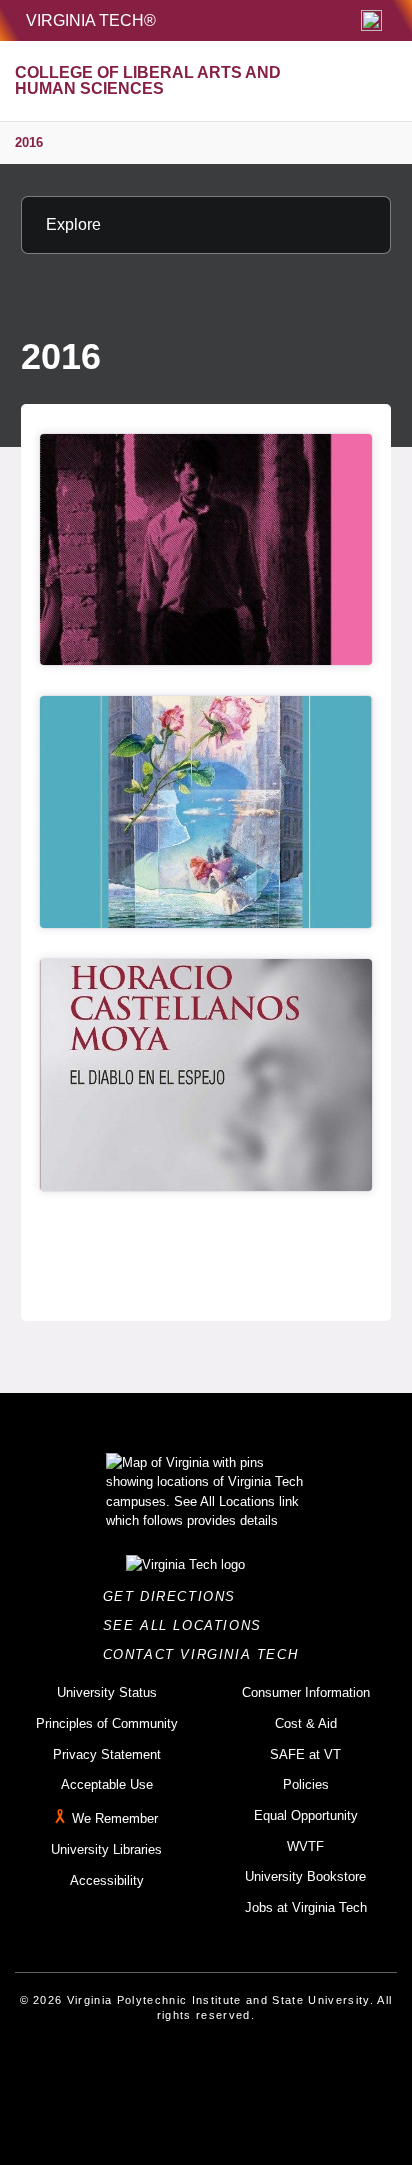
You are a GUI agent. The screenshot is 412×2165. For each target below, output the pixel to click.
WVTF (305, 1846)
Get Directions (175, 1596)
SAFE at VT (305, 1754)
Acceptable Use (107, 1784)
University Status (107, 1692)
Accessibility (107, 1880)
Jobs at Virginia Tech (306, 1907)
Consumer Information (306, 1692)
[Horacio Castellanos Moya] (206, 1075)
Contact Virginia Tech (206, 1654)
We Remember (115, 1818)
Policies (306, 1784)
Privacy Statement (107, 1754)
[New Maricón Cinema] (206, 550)
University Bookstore (305, 1876)
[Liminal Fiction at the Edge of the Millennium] (206, 812)
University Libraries (106, 1849)
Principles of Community (107, 1723)
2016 (29, 142)
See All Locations (188, 1625)
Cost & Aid (306, 1723)
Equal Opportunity (306, 1815)
